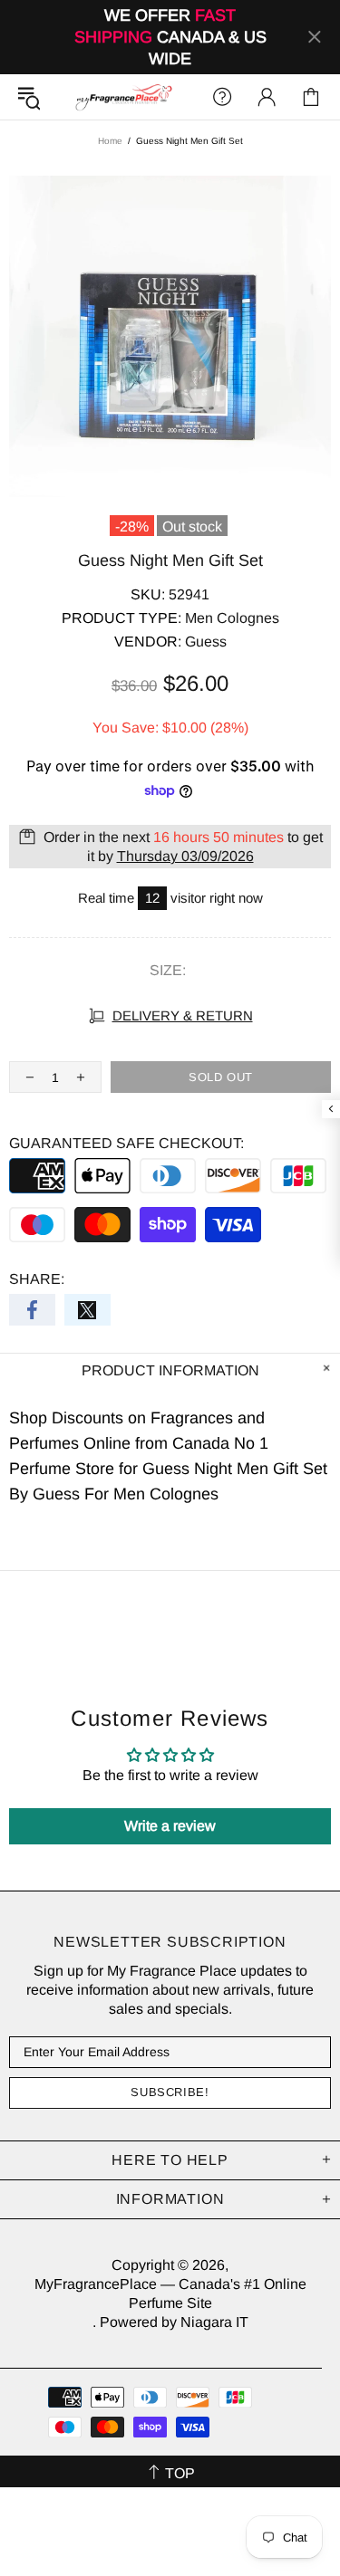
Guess (206, 642)
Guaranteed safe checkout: (126, 1143)
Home (110, 141)
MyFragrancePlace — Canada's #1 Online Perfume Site (123, 97)
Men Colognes (232, 618)
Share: (37, 1279)
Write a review (170, 1826)
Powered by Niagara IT (174, 2322)
